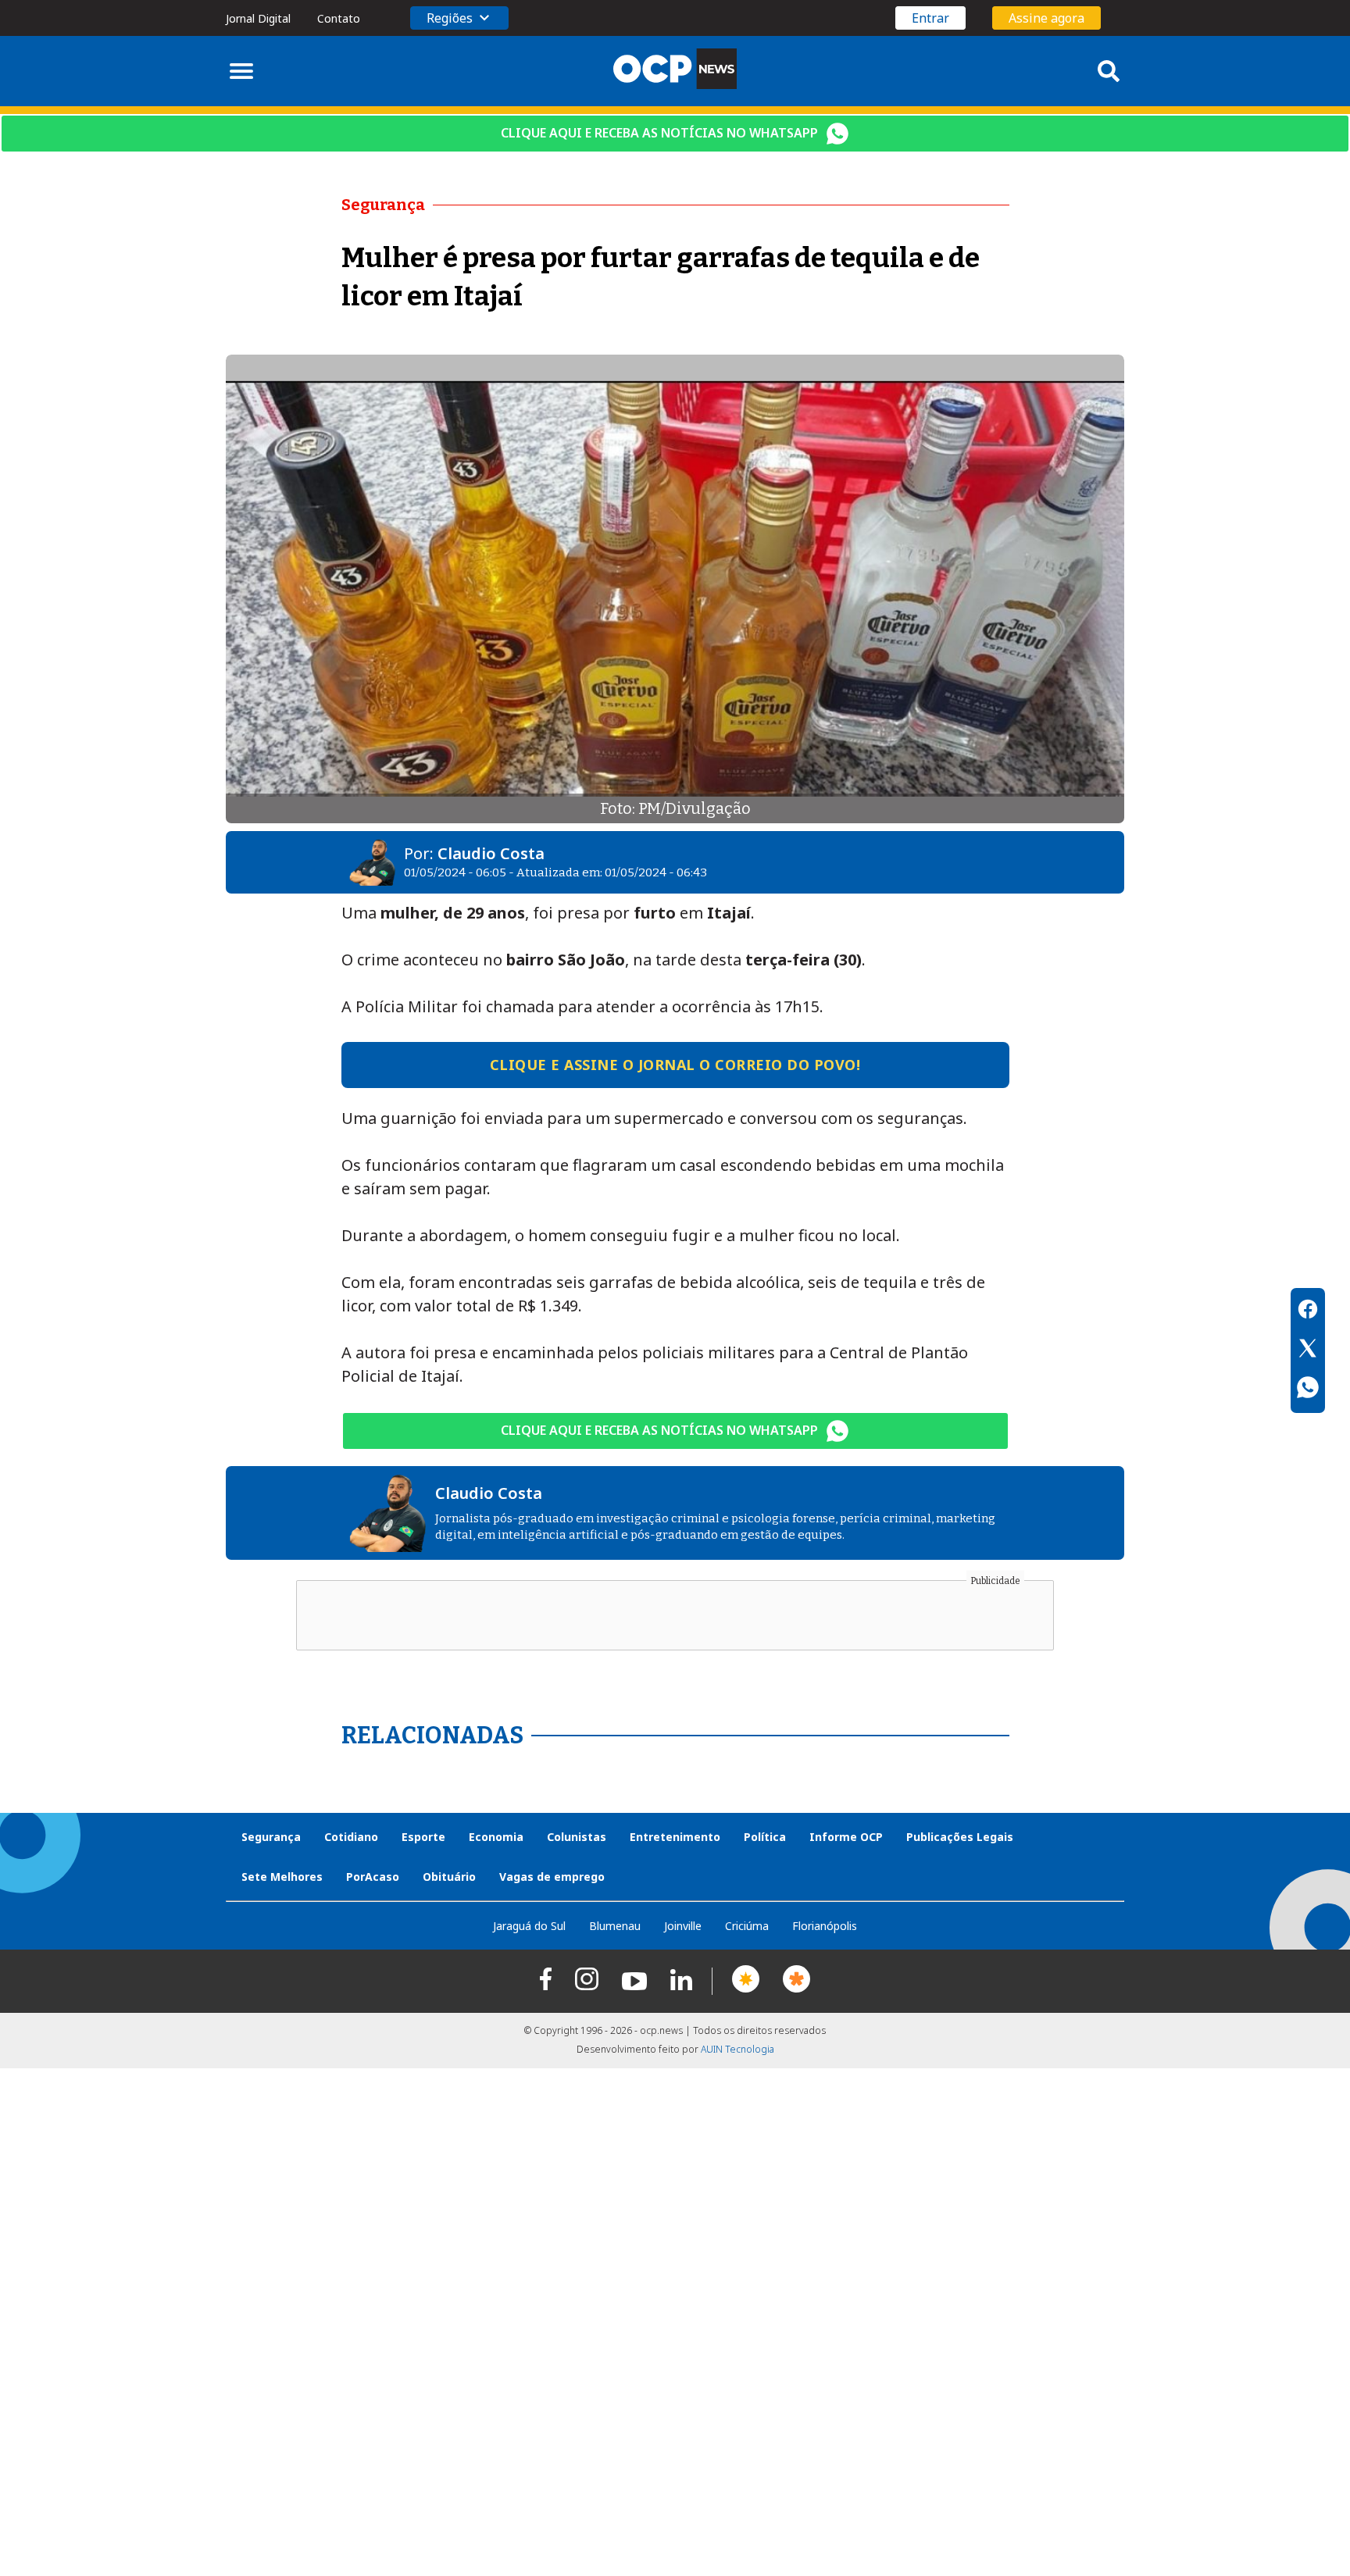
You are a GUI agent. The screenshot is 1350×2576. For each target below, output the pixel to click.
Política (765, 1837)
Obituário (449, 1877)
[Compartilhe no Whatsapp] (1308, 1390)
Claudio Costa (491, 853)
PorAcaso (373, 1877)
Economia (496, 1837)
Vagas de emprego (552, 1877)
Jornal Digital (258, 18)
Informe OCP (846, 1837)
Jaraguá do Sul (529, 1926)
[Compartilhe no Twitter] (1308, 1350)
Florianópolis (825, 1926)
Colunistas (577, 1837)
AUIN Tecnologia (737, 2049)
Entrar (930, 18)
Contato (339, 18)
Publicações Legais (960, 1837)
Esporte (423, 1837)
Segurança (271, 1837)
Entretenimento (675, 1837)
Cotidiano (351, 1837)
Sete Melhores (282, 1877)
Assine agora (1046, 18)
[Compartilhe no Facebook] (1308, 1311)
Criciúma (747, 1926)
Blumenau (615, 1926)
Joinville (683, 1926)
